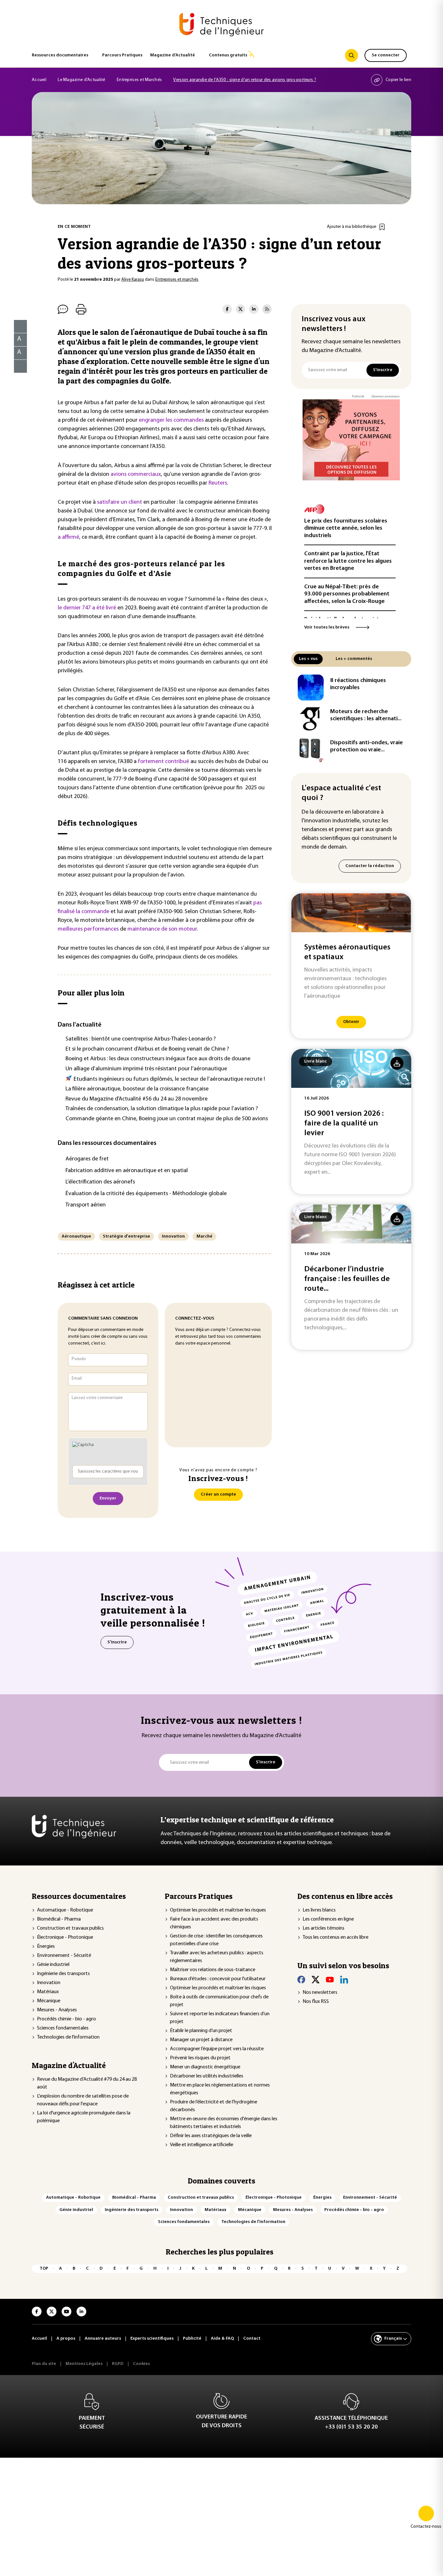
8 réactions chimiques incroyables (358, 684)
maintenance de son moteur (162, 929)
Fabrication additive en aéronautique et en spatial (127, 1171)
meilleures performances (88, 929)
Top (44, 2269)
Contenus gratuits (228, 55)
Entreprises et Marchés (139, 80)
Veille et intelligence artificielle (202, 2145)
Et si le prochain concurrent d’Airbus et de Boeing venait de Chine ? (147, 1049)
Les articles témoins (323, 1928)
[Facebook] (301, 1980)
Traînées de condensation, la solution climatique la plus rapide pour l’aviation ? (162, 1109)
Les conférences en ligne (328, 1919)
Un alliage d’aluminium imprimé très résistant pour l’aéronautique (146, 1069)
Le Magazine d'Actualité (81, 80)
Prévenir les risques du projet (200, 2058)
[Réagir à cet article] (16, 365)
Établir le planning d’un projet (201, 2031)
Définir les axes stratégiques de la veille (211, 2136)
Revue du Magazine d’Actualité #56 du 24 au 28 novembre (137, 1099)
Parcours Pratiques (122, 55)
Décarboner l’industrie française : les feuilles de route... (347, 1279)
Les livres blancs (319, 1910)
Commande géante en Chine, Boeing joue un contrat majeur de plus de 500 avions (167, 1119)
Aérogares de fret (87, 1159)
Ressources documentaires (60, 55)
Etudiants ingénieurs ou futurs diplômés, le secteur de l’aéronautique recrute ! (169, 1079)
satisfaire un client (120, 502)
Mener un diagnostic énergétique (205, 2067)
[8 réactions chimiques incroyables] (311, 688)
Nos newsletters (320, 1993)
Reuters (218, 483)
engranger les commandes (171, 420)
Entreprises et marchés (177, 280)
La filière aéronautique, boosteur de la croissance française (137, 1089)
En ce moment (74, 227)
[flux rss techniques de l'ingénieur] (267, 309)
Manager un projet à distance (201, 2040)
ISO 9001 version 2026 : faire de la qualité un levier (344, 1123)
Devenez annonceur (386, 397)
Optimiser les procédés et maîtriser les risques (218, 1910)
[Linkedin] (344, 1980)
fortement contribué (163, 762)
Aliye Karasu (133, 280)
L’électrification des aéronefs (100, 1182)
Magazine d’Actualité (173, 55)
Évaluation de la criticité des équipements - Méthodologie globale (146, 1194)
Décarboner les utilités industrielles (207, 2076)
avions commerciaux (136, 475)
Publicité (358, 397)
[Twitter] (316, 1980)
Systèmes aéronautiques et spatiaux (347, 952)
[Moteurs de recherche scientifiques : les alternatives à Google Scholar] (311, 719)
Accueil (39, 80)
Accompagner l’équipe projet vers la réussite (217, 2049)
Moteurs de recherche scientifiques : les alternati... (366, 716)
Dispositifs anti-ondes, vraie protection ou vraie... (366, 747)
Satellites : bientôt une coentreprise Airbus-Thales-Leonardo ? (141, 1039)
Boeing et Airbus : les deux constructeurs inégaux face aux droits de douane (158, 1059)
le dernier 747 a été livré (88, 608)
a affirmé (68, 537)
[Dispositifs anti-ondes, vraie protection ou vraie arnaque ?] (311, 750)
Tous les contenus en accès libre (335, 1937)
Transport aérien (86, 1205)
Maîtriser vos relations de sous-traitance (213, 1970)
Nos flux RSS (316, 2002)
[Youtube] (330, 1980)
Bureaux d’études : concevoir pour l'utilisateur (218, 1979)
